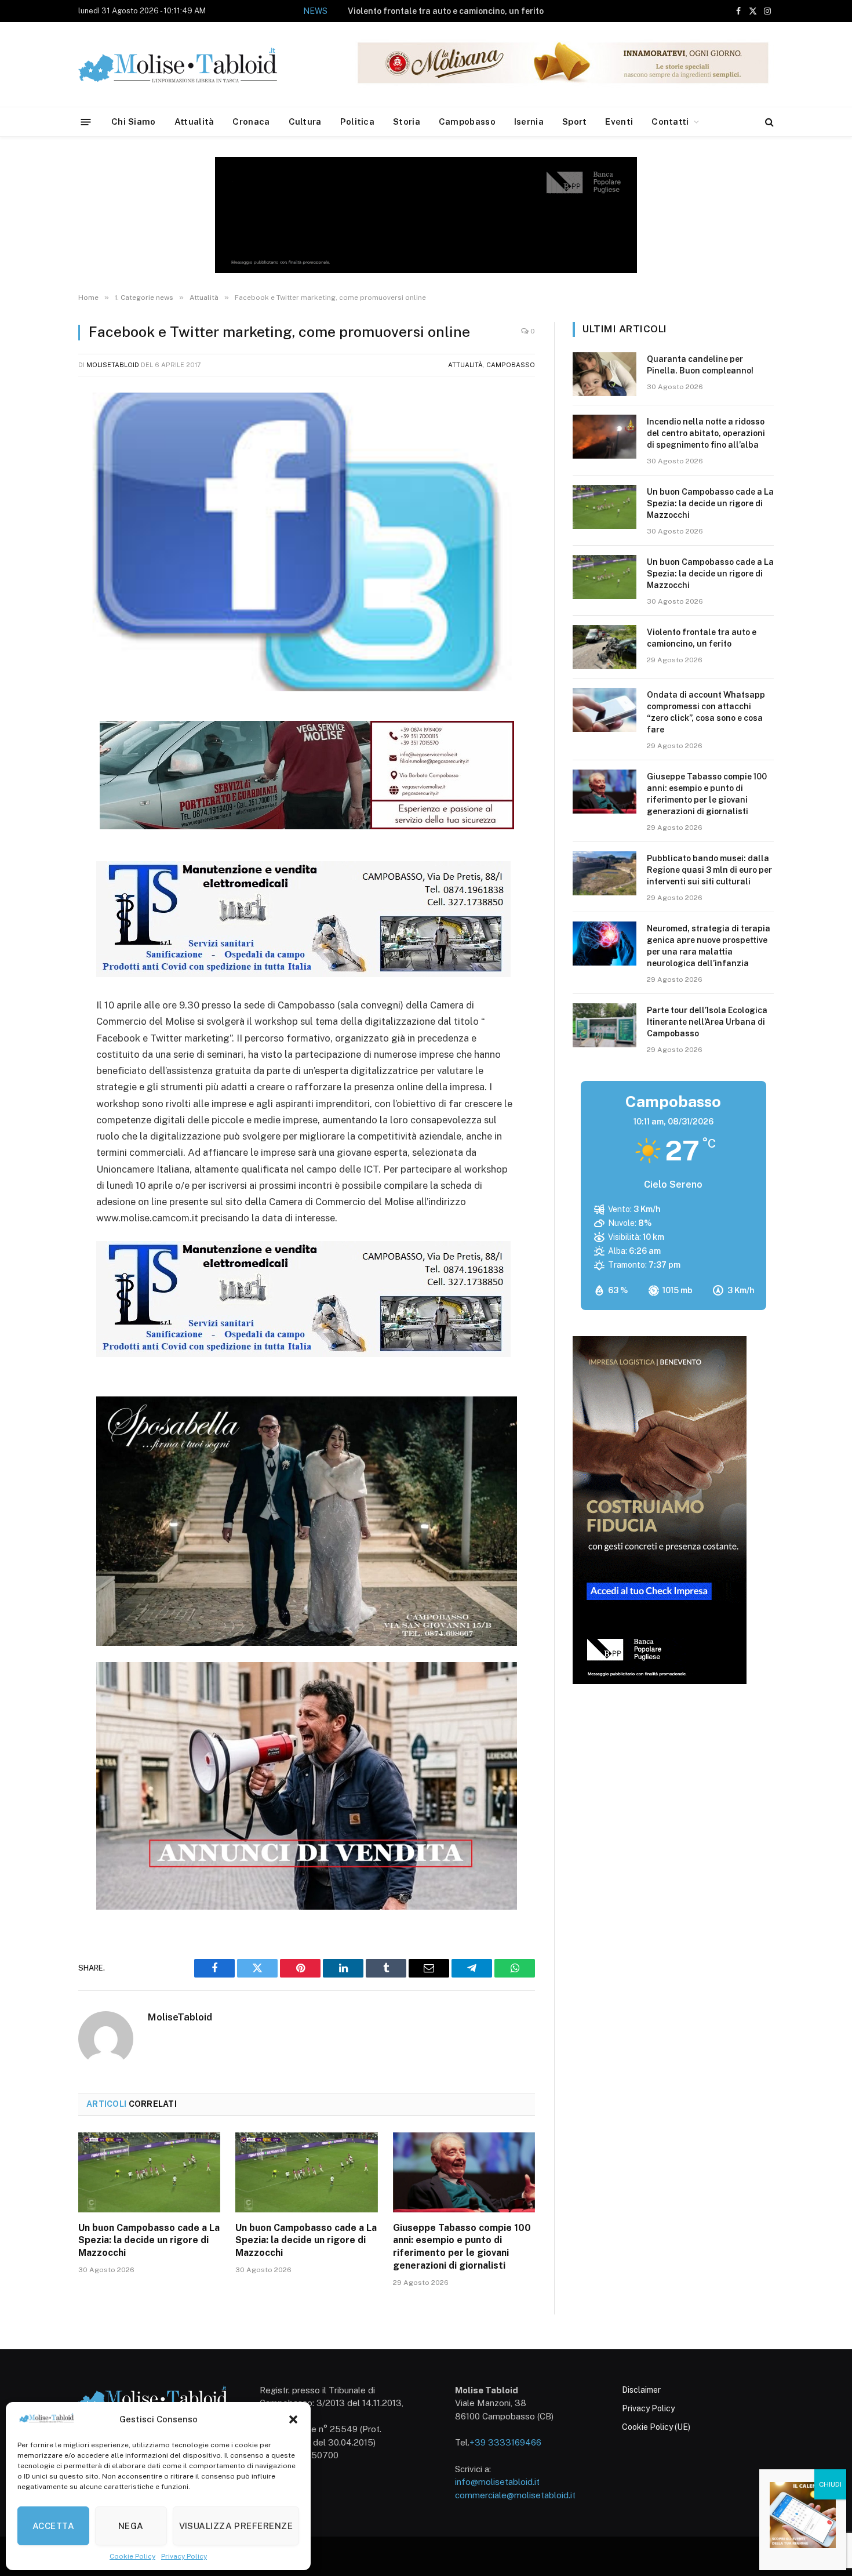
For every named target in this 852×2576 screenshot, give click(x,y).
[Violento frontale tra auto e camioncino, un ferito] (605, 647)
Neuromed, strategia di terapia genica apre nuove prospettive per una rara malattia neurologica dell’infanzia (709, 946)
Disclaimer (641, 2390)
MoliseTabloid (113, 365)
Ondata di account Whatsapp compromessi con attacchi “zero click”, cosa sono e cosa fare (706, 712)
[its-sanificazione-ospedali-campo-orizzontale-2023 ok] (303, 974)
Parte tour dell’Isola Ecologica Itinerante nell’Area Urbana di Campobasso (707, 1022)
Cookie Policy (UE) (656, 2427)
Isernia (529, 121)
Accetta (53, 2526)
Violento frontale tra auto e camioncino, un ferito (446, 11)
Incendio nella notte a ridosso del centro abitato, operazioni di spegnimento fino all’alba (706, 433)
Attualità (194, 121)
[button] (293, 2419)
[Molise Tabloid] (194, 65)
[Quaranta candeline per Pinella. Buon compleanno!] (605, 374)
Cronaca (251, 121)
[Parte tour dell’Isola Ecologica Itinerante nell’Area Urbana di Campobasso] (605, 1025)
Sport (575, 121)
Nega (131, 2526)
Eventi (619, 121)
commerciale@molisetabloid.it (515, 2495)
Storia (407, 121)
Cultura (305, 121)
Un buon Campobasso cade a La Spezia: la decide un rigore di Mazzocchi (149, 2241)
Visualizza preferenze (236, 2526)
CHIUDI (830, 2484)
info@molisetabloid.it (497, 2482)
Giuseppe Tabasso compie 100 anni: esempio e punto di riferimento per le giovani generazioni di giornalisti (462, 2247)
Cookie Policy (132, 2556)
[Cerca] (768, 122)
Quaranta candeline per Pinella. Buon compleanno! (700, 365)
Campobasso (467, 121)
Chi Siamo (134, 121)
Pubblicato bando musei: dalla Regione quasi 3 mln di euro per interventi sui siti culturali (709, 870)
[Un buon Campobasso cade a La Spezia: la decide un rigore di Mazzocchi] (149, 2172)
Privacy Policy (184, 2556)
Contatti (670, 121)
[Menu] (86, 121)
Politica (357, 121)
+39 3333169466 (505, 2442)
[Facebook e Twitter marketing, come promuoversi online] (307, 542)
